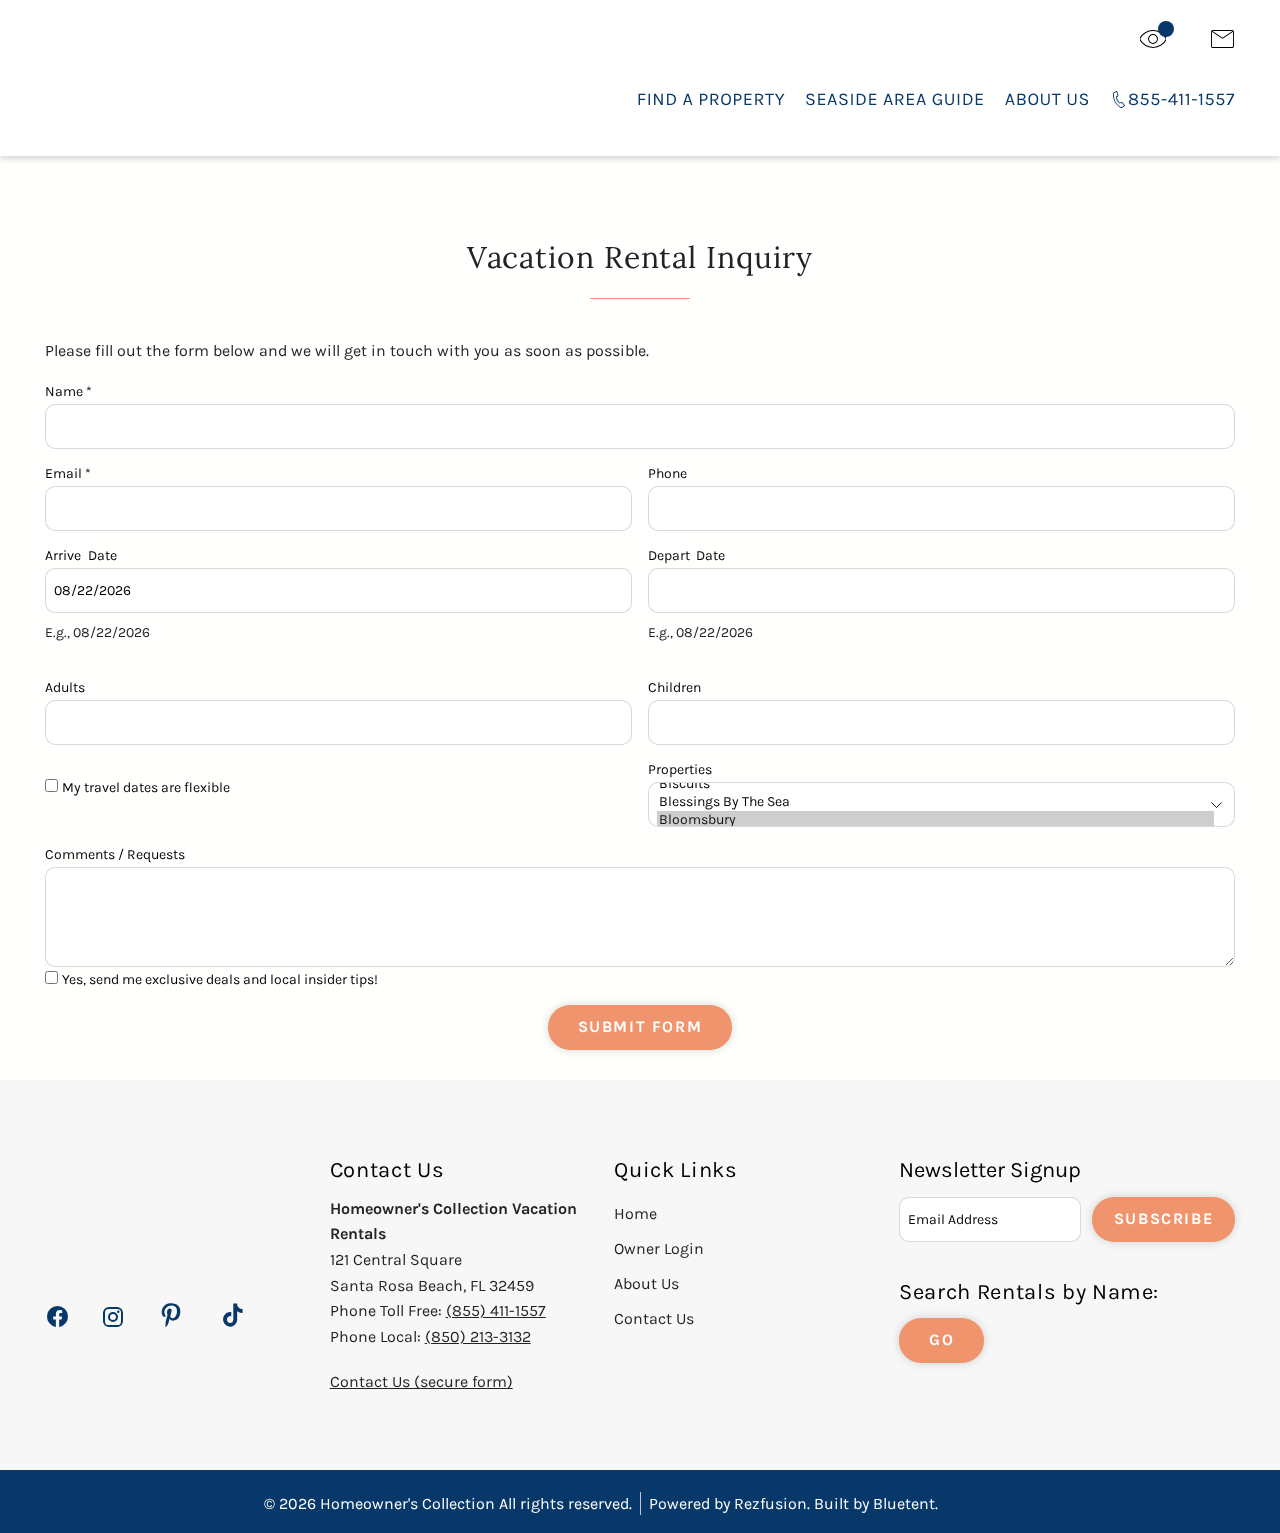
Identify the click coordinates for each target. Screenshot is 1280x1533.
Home (635, 1213)
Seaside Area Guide (895, 99)
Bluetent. (905, 1503)
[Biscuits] (935, 784)
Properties (680, 767)
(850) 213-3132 (478, 1336)
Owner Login (659, 1248)
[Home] (196, 79)
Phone (667, 471)
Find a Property (711, 99)
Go (941, 1339)
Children (674, 685)
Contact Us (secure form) (421, 1381)
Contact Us (654, 1318)
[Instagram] (112, 1327)
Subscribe (1163, 1218)
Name (68, 389)
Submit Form (640, 1026)
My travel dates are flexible (146, 787)
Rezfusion (770, 1503)
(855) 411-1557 (496, 1310)
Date (102, 553)
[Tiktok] (233, 1316)
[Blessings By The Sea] (935, 802)
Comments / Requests (115, 852)
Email (68, 471)
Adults (65, 685)
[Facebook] (57, 1327)
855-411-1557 (1181, 99)
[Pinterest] (171, 1316)
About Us (1047, 99)
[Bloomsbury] (935, 820)
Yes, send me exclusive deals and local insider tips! (220, 979)
